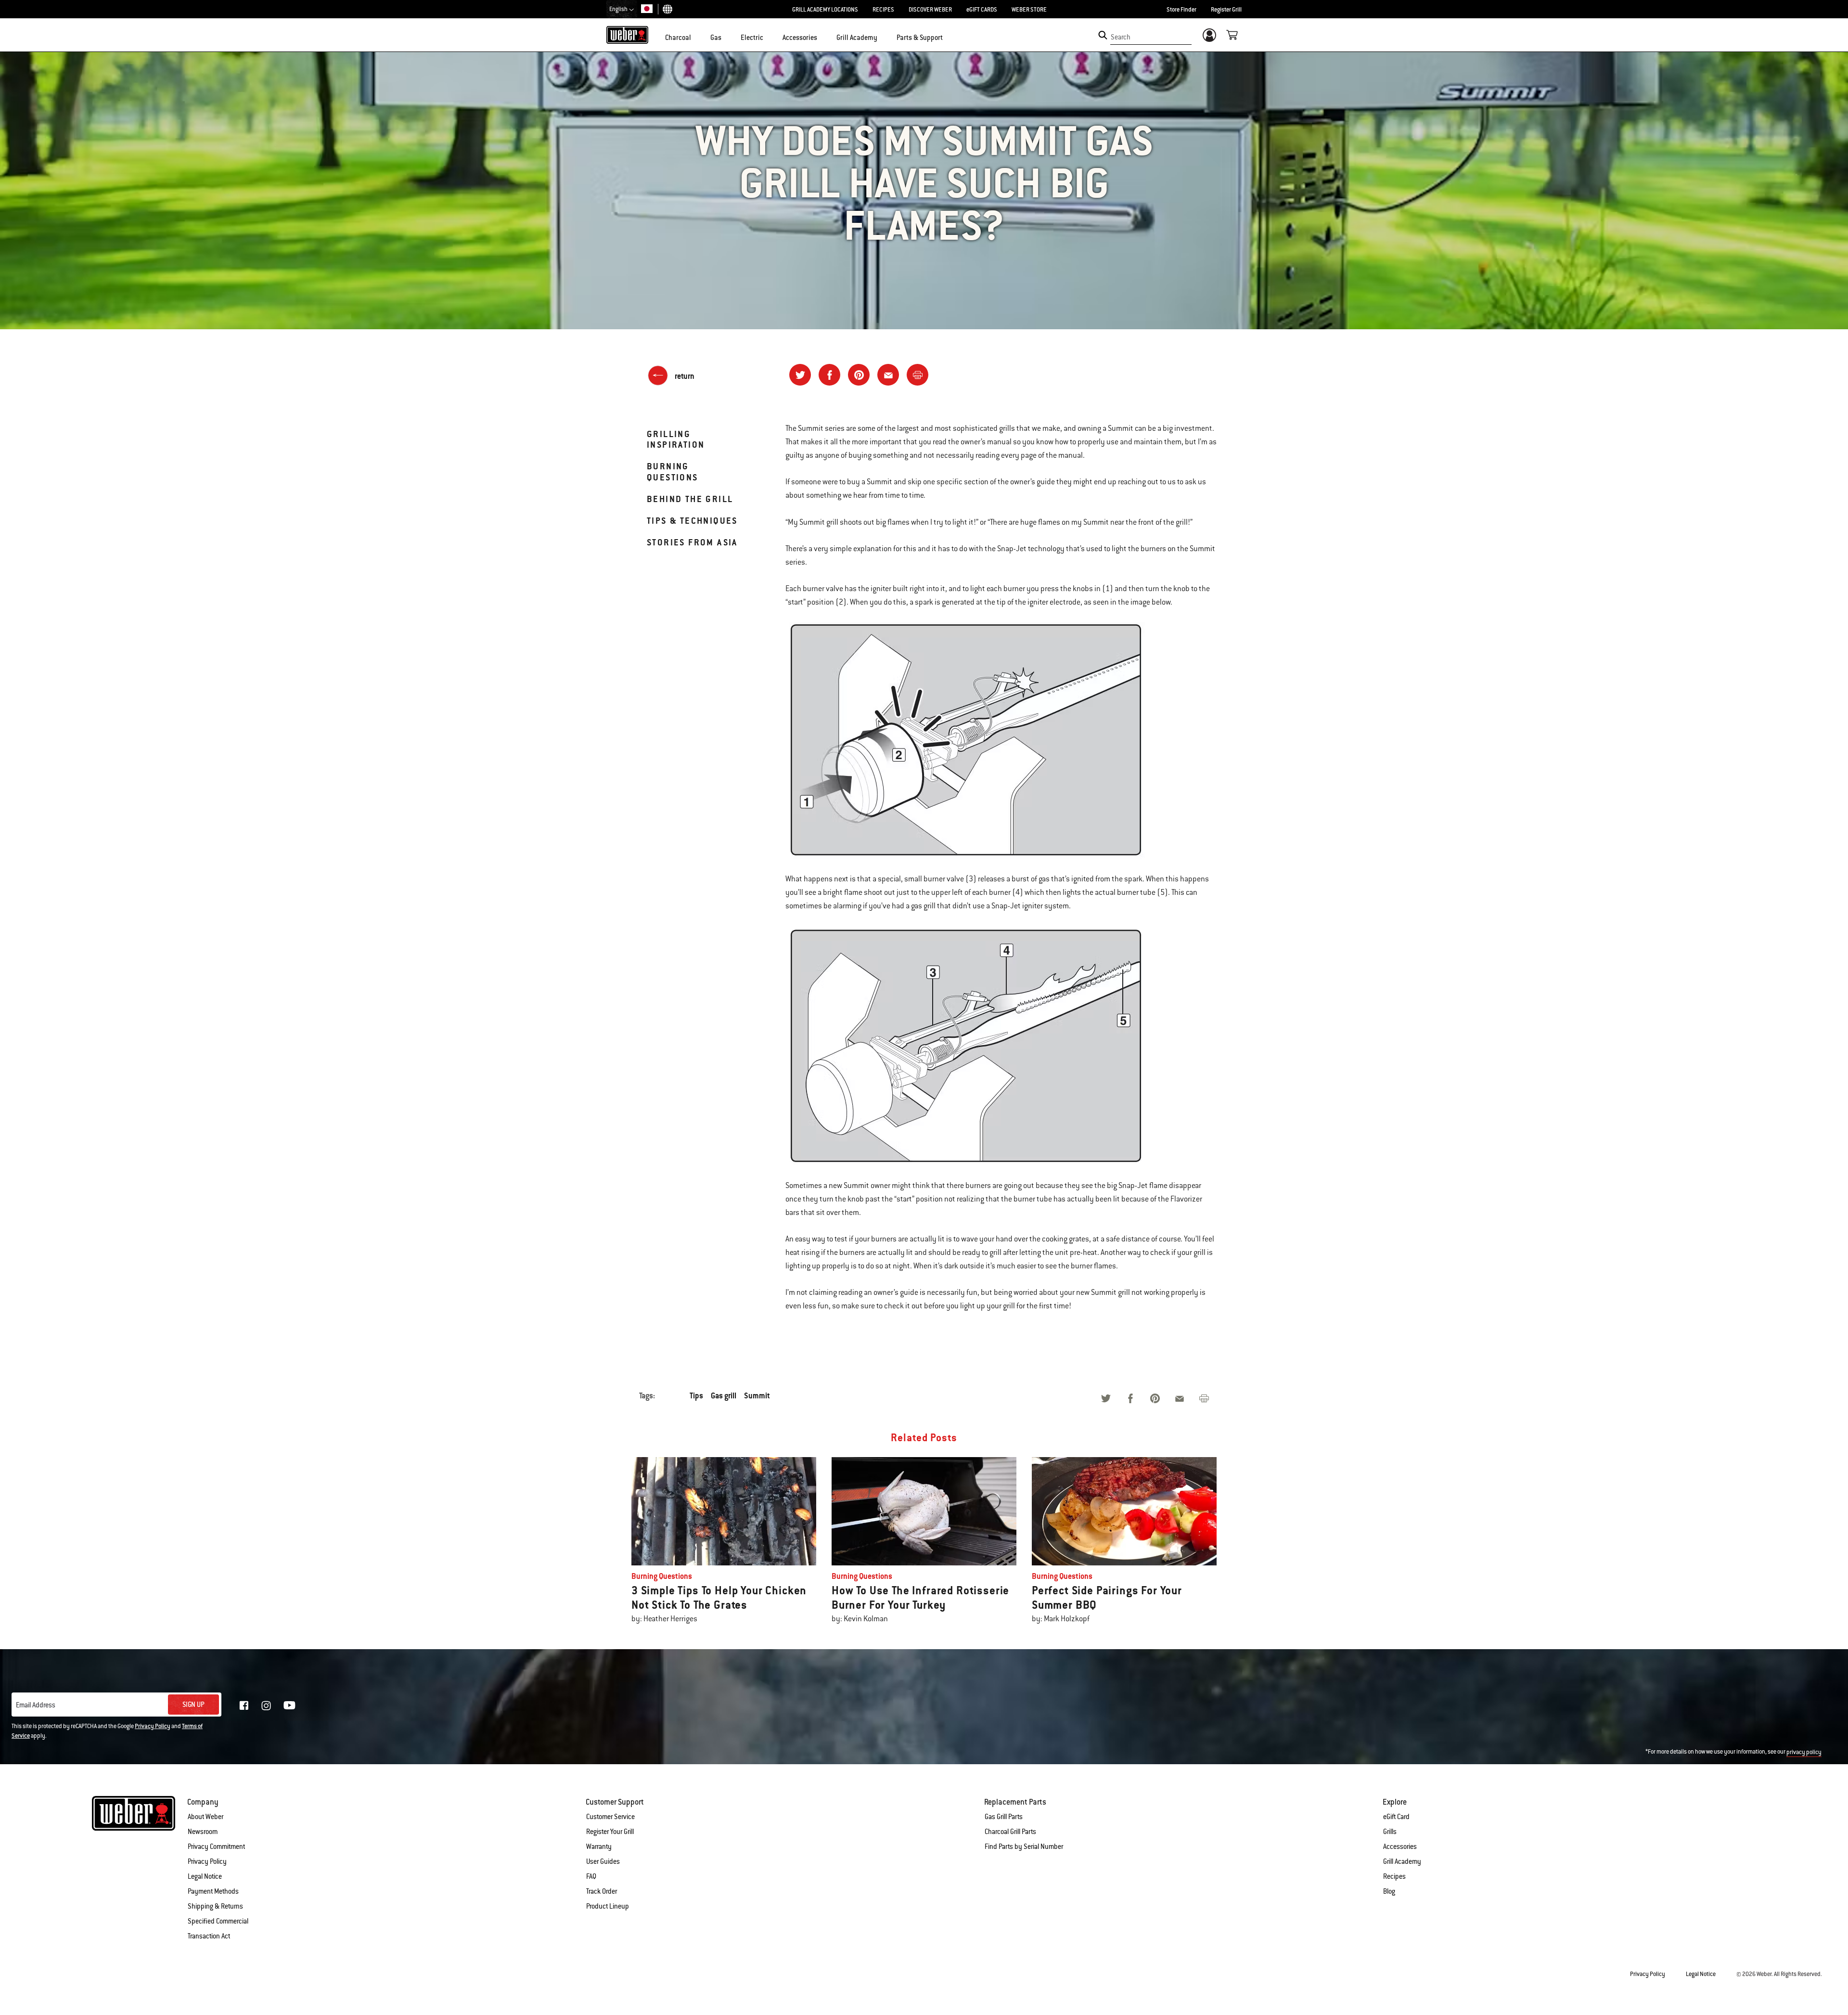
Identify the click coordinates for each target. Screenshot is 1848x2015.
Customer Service (610, 1817)
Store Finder (1181, 10)
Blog (1389, 1891)
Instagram (266, 1705)
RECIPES (883, 10)
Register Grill (1226, 10)
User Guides (603, 1861)
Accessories (1400, 1847)
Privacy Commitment (216, 1847)
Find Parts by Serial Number (1024, 1847)
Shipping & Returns (215, 1906)
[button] (697, 37)
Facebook (244, 1705)
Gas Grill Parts (1004, 1817)
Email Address (36, 1705)
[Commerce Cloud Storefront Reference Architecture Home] (627, 35)
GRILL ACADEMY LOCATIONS (825, 10)
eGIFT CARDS (982, 10)
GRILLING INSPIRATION (676, 439)
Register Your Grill (610, 1832)
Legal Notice (205, 1876)
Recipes (1394, 1876)
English (619, 9)
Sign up (193, 1705)
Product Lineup (608, 1906)
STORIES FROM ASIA (692, 542)
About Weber (205, 1817)
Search (1121, 37)
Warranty (599, 1847)
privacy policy (1804, 1752)
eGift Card (1396, 1817)
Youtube (289, 1705)
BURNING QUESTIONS (673, 471)
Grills (1390, 1832)
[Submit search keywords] (1103, 35)
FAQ (591, 1876)
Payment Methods (213, 1891)
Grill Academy (1402, 1861)
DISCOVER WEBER (930, 10)
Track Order (602, 1891)
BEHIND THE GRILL (690, 499)
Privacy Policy (153, 1726)
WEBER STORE (1029, 10)
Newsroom (203, 1832)
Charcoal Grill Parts (1010, 1832)
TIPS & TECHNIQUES (692, 521)
